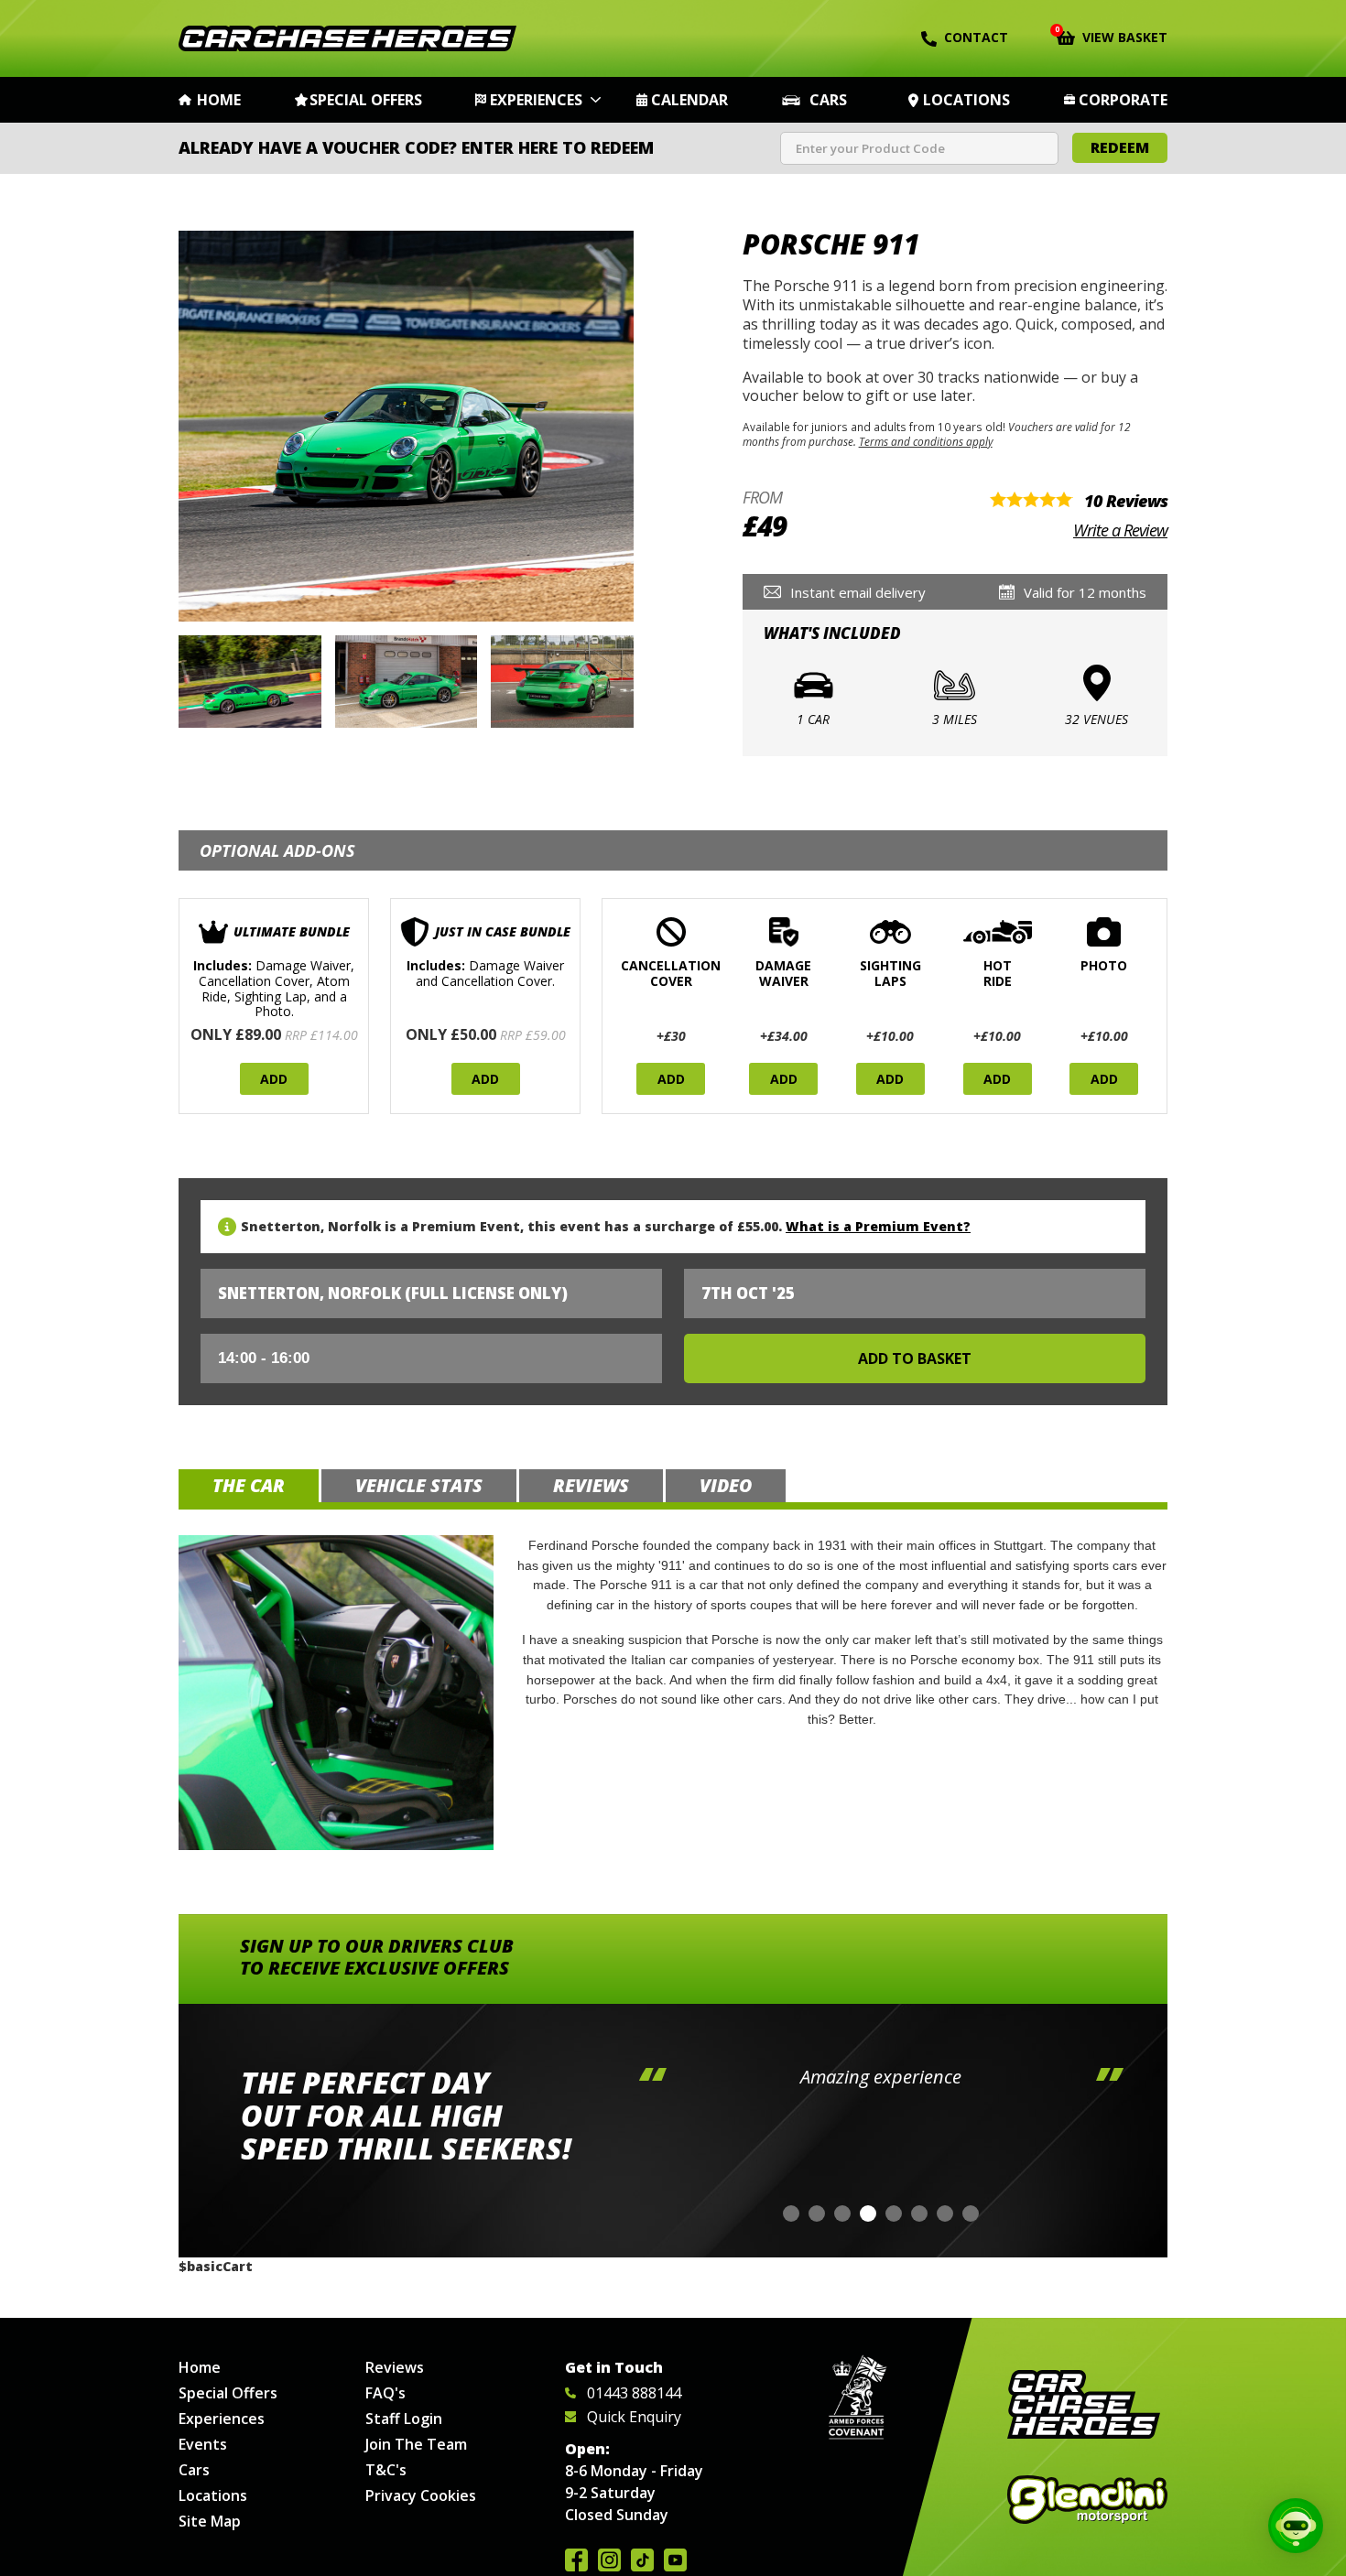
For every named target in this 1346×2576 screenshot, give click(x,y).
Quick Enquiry (634, 2417)
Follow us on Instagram (609, 2560)
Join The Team (416, 2444)
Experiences (536, 100)
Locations (966, 100)
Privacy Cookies (421, 2495)
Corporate (1123, 100)
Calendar (689, 100)
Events (203, 2444)
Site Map (210, 2521)
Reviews (395, 2367)
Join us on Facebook (576, 2560)
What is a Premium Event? (878, 1226)
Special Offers (366, 100)
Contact (976, 37)
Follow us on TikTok (642, 2560)
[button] (791, 2213)
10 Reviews (1126, 501)
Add (274, 1079)
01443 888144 (634, 2393)
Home (219, 100)
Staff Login (404, 2419)
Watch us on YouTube (675, 2560)
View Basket (1112, 36)
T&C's (386, 2470)
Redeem (1120, 147)
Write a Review (1120, 530)
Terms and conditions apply (926, 441)
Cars (828, 100)
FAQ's (385, 2393)
